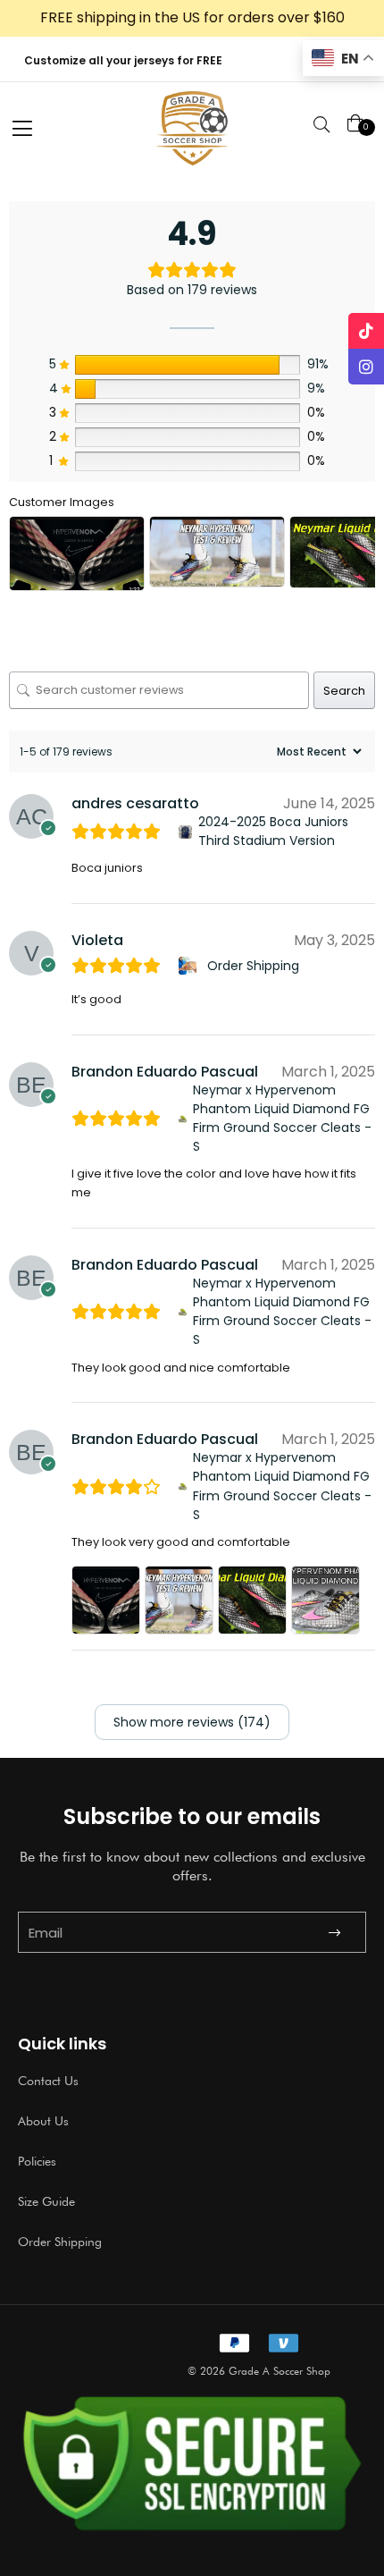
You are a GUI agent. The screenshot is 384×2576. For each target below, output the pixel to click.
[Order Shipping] (190, 966)
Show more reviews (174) (192, 1722)
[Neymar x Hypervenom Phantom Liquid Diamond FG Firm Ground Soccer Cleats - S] (183, 1119)
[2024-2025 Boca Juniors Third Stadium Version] (185, 832)
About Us (43, 2121)
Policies (37, 2161)
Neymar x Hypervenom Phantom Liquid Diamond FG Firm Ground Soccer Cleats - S (282, 1118)
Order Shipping (253, 966)
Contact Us (48, 2081)
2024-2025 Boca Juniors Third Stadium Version (273, 831)
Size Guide (46, 2201)
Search (344, 691)
